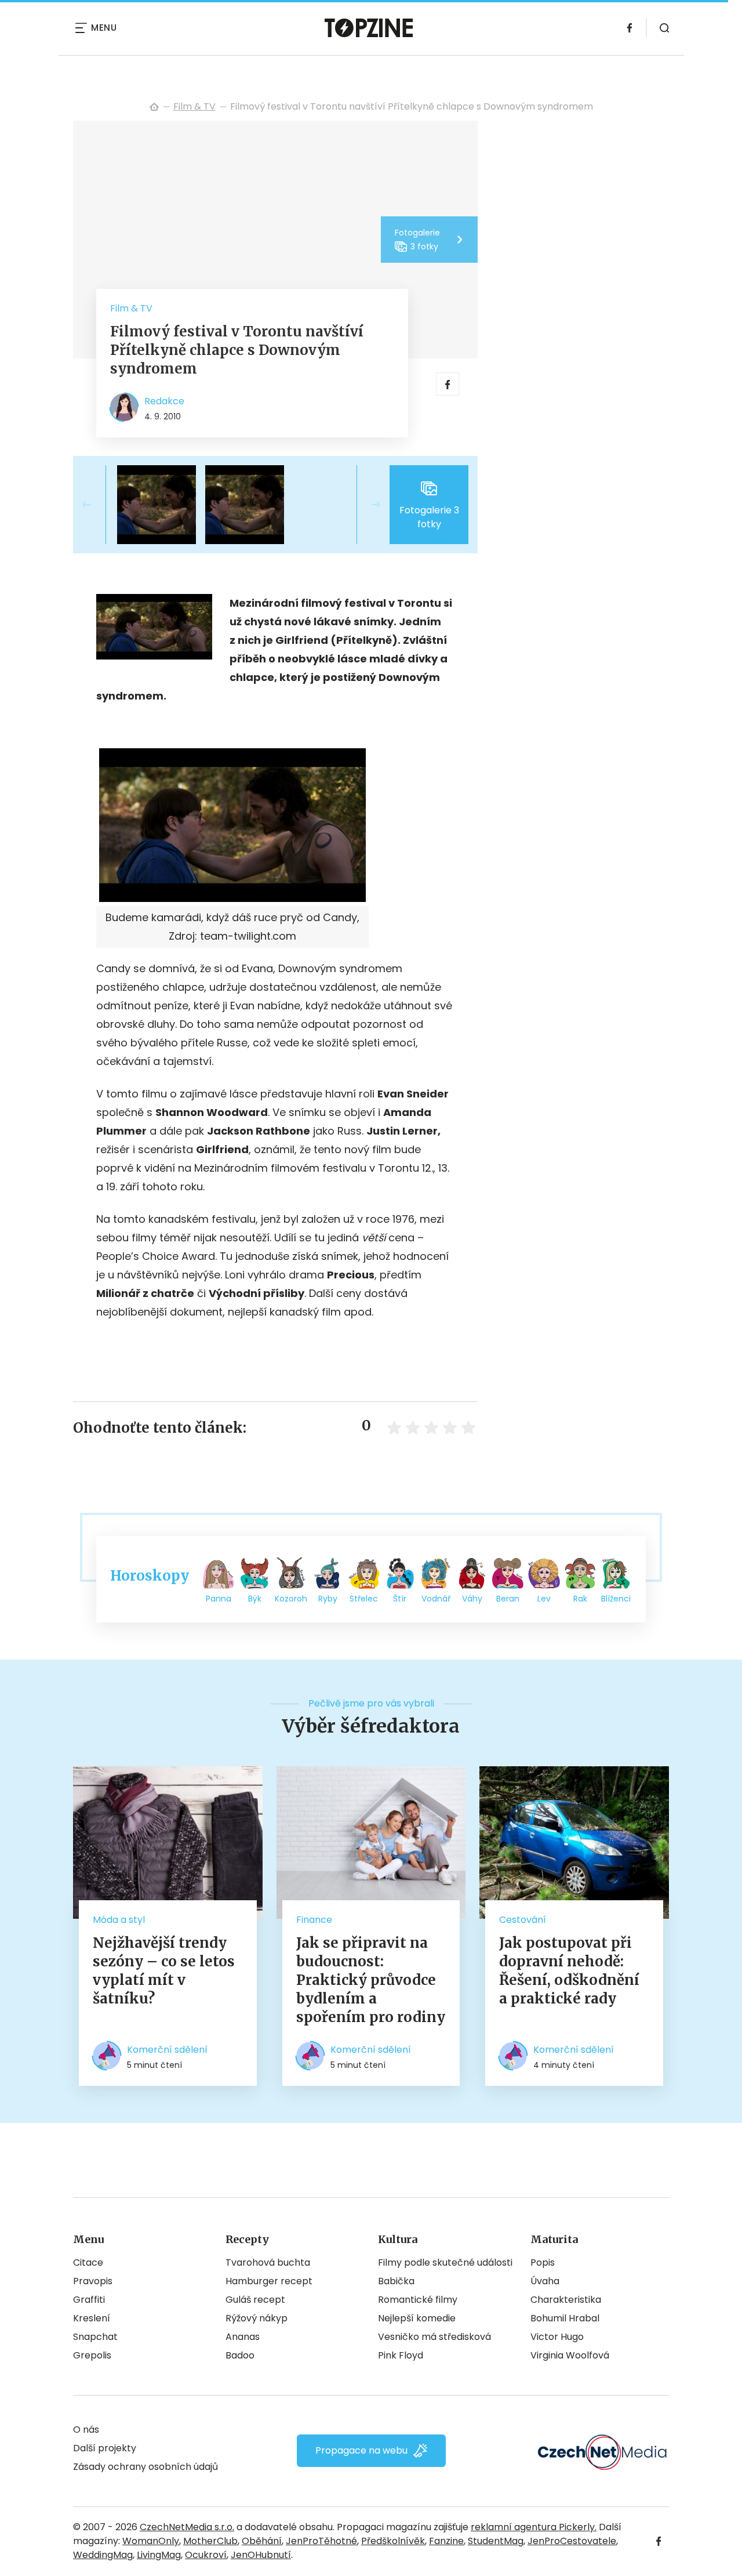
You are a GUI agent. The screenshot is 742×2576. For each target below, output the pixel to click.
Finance (314, 1920)
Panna (219, 1599)
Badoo (240, 2355)
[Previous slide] (96, 505)
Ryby (328, 1599)
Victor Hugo (557, 2337)
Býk (255, 1599)
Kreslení (92, 2318)
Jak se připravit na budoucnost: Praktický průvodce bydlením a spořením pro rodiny (371, 1980)
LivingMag (159, 2555)
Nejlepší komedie (417, 2318)
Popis (543, 2262)
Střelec (364, 1599)
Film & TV (194, 106)
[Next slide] (366, 505)
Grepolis (92, 2355)
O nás (86, 2430)
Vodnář (436, 1599)
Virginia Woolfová (570, 2355)
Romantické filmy (418, 2300)
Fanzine (446, 2541)
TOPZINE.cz (154, 107)
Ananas (243, 2337)
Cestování (523, 1920)
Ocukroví (206, 2555)
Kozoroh (291, 1599)
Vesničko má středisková (434, 2337)
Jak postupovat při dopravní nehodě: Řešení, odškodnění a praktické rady (569, 1971)
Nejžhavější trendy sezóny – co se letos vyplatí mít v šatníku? (164, 1971)
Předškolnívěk (393, 2541)
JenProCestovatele (572, 2541)
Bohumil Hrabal (565, 2318)
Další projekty (105, 2448)
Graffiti (89, 2300)
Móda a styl (119, 1920)
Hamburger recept (269, 2281)
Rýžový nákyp (257, 2318)
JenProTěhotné (321, 2541)
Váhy (472, 1599)
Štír (400, 1599)
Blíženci (616, 1599)
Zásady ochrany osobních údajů (146, 2467)
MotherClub (210, 2541)
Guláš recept (255, 2300)
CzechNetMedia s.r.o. (187, 2527)
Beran (508, 1599)
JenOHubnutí (261, 2555)
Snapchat (95, 2337)
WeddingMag (103, 2555)
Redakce (164, 401)
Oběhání (262, 2541)
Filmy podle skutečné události (445, 2262)
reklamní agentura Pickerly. (534, 2527)
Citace (88, 2262)
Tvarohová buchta (268, 2262)
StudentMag (496, 2541)
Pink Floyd (401, 2355)
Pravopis (93, 2281)
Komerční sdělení (167, 2050)
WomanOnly (151, 2541)
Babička (396, 2281)
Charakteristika (566, 2300)
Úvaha (545, 2281)
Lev (544, 1599)
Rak (580, 1599)
